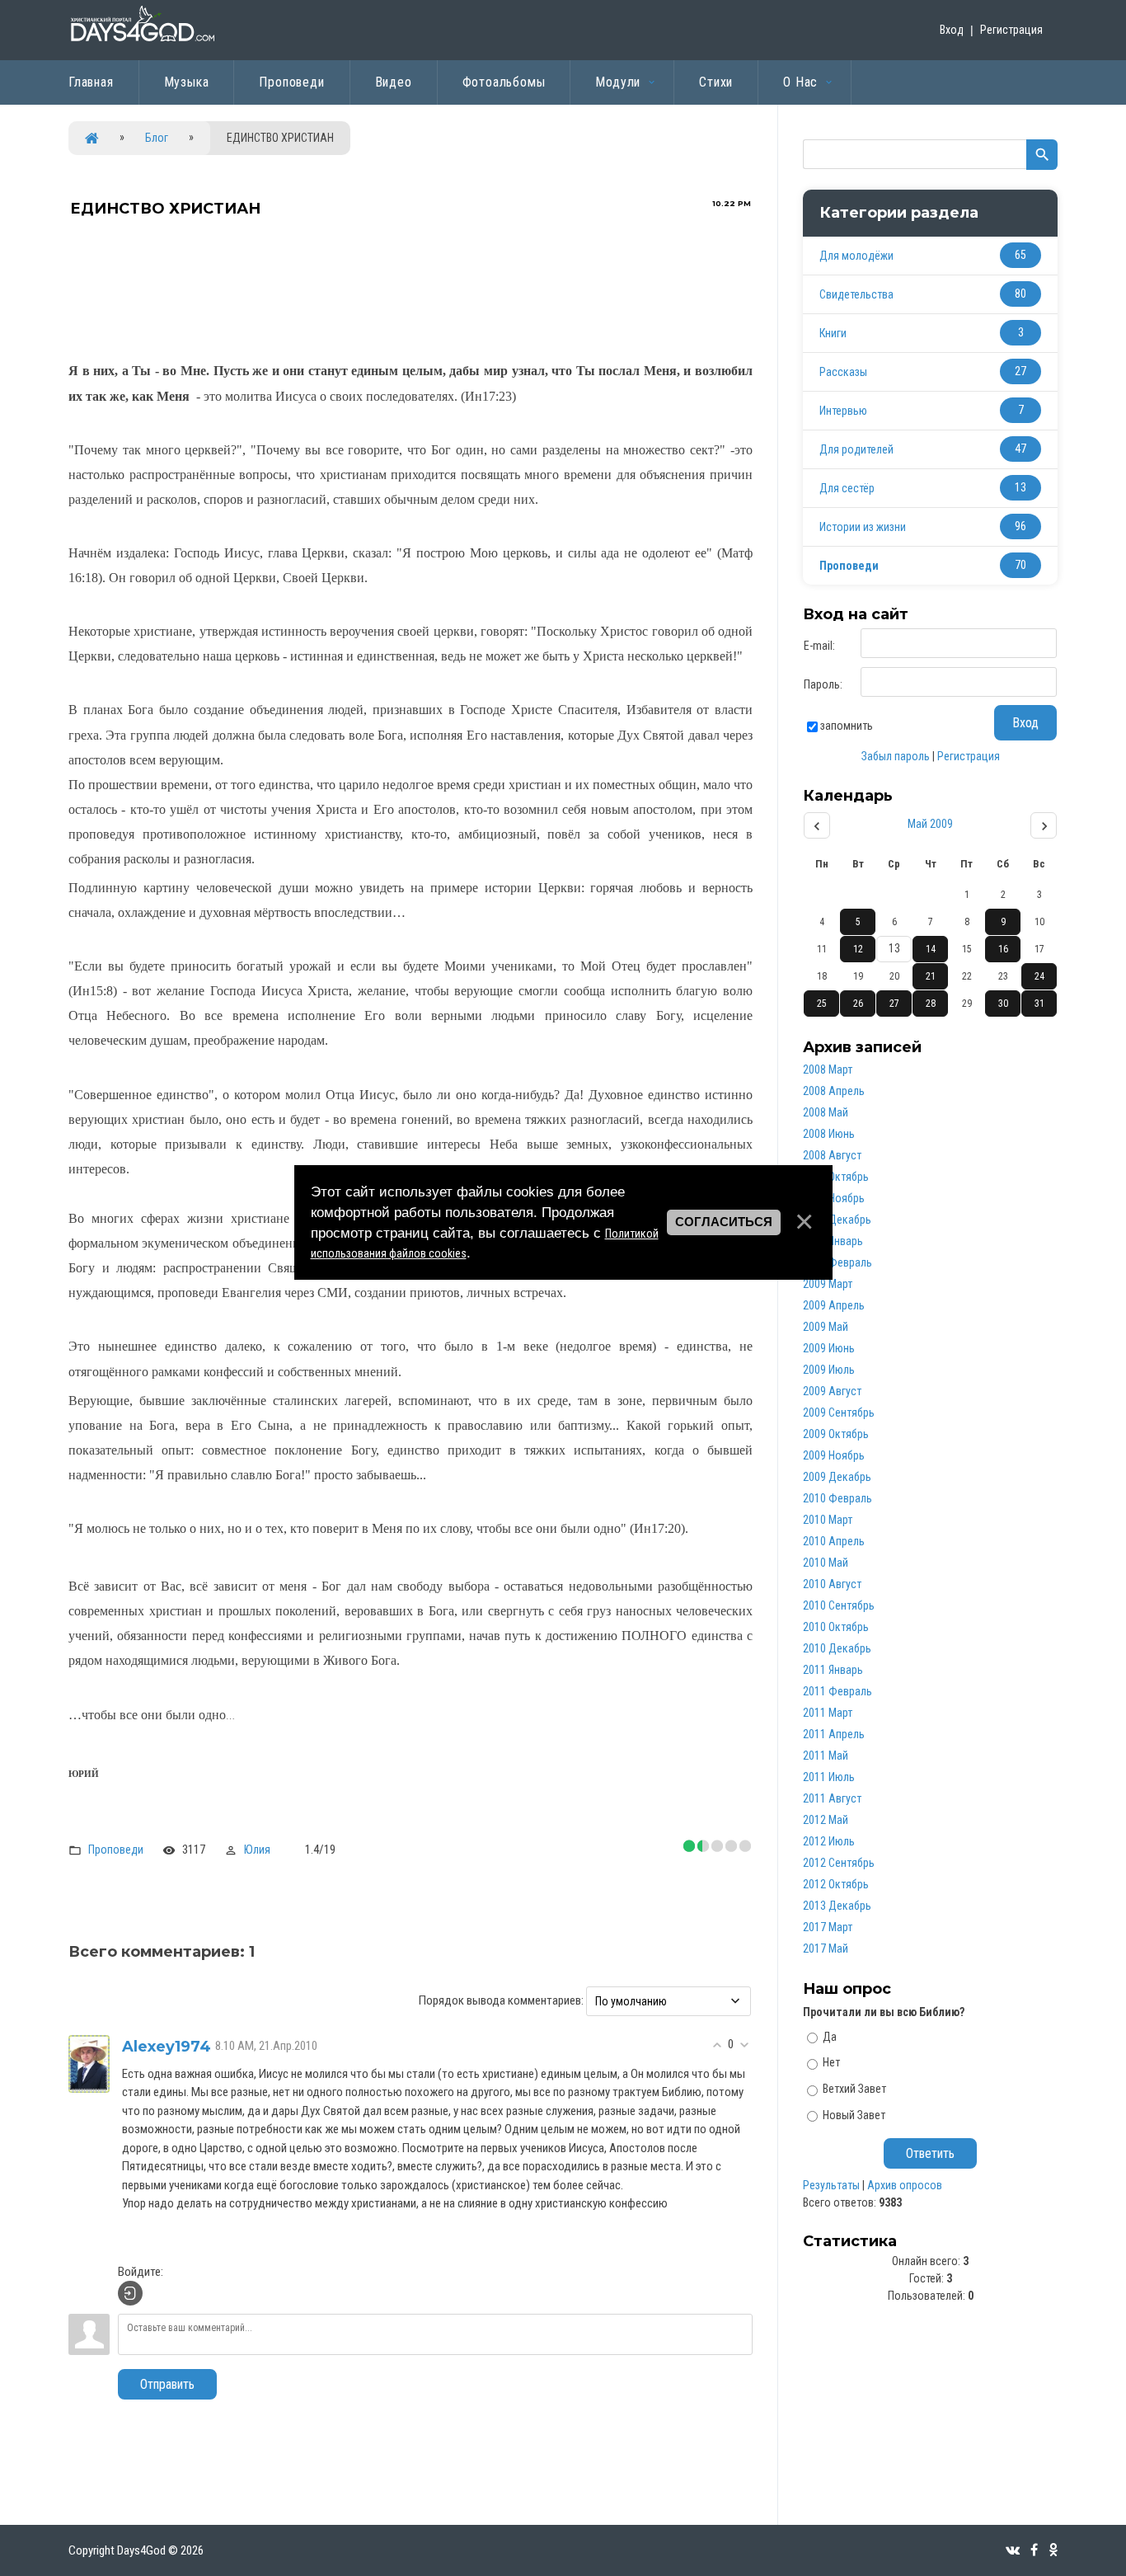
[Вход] (130, 2293)
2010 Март (828, 1520)
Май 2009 (930, 824)
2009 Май (826, 1327)
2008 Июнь (829, 1134)
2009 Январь (833, 1241)
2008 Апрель (834, 1091)
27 (894, 1004)
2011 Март (828, 1713)
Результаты (831, 2185)
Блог (157, 138)
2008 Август (832, 1155)
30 (1003, 1004)
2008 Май (826, 1112)
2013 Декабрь (837, 1906)
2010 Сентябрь (839, 1605)
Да (830, 2036)
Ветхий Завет (854, 2089)
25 (822, 1004)
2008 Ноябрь (834, 1198)
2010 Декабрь (837, 1648)
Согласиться (724, 1222)
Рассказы (843, 372)
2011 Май (826, 1756)
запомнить (847, 726)
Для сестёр (847, 488)
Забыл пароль (896, 756)
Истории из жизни (863, 527)
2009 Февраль (837, 1262)
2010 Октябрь (836, 1627)
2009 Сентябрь (839, 1413)
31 (1039, 1004)
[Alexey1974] (89, 2063)
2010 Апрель (834, 1541)
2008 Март (828, 1069)
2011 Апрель (834, 1734)
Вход (952, 30)
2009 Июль (829, 1370)
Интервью (843, 411)
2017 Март (828, 1927)
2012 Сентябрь (839, 1863)
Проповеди (116, 1850)
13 (894, 948)
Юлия (257, 1850)
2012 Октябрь (836, 1884)
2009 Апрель (834, 1305)
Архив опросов (905, 2185)
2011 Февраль (837, 1691)
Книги (833, 333)
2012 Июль (829, 1841)
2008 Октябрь (836, 1177)
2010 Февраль (837, 1498)
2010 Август (832, 1584)
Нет (831, 2062)
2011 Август (832, 1798)
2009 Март (828, 1284)
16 (1003, 949)
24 (1039, 976)
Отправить (167, 2384)
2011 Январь (833, 1670)
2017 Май (826, 1948)
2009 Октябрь (836, 1434)
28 (931, 1004)
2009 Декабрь (837, 1477)
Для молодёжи (856, 256)
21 (931, 976)
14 (931, 949)
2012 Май (826, 1820)
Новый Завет (854, 2115)
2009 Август (832, 1391)
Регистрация (1011, 30)
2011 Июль (829, 1777)
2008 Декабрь (837, 1220)
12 (858, 949)
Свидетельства (856, 294)
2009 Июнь (829, 1348)
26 (858, 1004)
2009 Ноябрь (834, 1455)
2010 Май (826, 1563)
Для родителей (856, 449)
